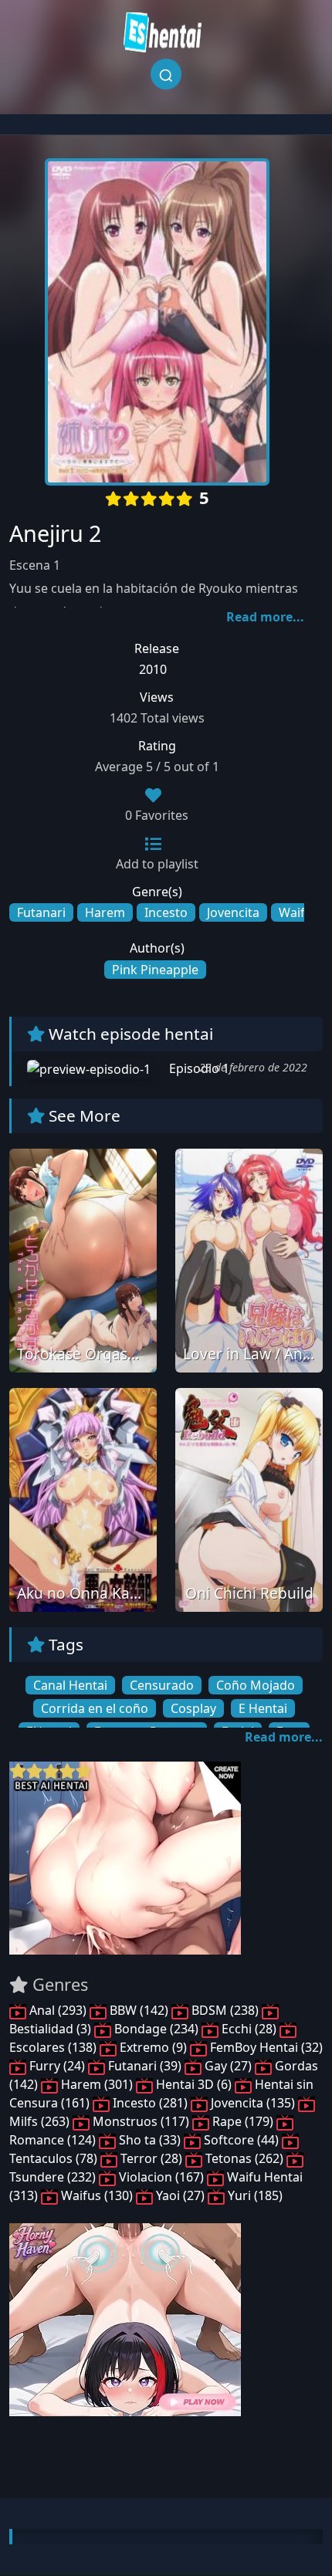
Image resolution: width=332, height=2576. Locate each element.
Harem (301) (97, 2084)
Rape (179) (243, 2121)
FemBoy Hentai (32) (265, 2047)
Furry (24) (57, 2066)
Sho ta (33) (150, 2140)
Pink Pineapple (155, 970)
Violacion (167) (161, 2177)
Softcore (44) (241, 2140)
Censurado (162, 1685)
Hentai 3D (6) (194, 2084)
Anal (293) (58, 2010)
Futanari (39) (145, 2066)
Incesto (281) (150, 2103)
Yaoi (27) (180, 2195)
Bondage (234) (156, 2029)
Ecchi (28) (249, 2029)
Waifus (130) (97, 2195)
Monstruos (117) (141, 2121)
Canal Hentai (70, 1685)
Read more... (265, 617)
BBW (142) (139, 2010)
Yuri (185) (254, 2195)
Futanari (41, 912)
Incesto (166, 912)
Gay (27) (228, 2066)
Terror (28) (151, 2158)
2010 (153, 669)
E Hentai (263, 1708)
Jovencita (233, 912)
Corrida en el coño (95, 1708)
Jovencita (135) (253, 2103)
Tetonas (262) (244, 2158)
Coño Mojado (256, 1685)
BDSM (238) (225, 2010)
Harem (105, 912)
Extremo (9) (153, 2047)
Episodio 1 (198, 1068)
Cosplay (193, 1708)
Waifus (299, 912)
